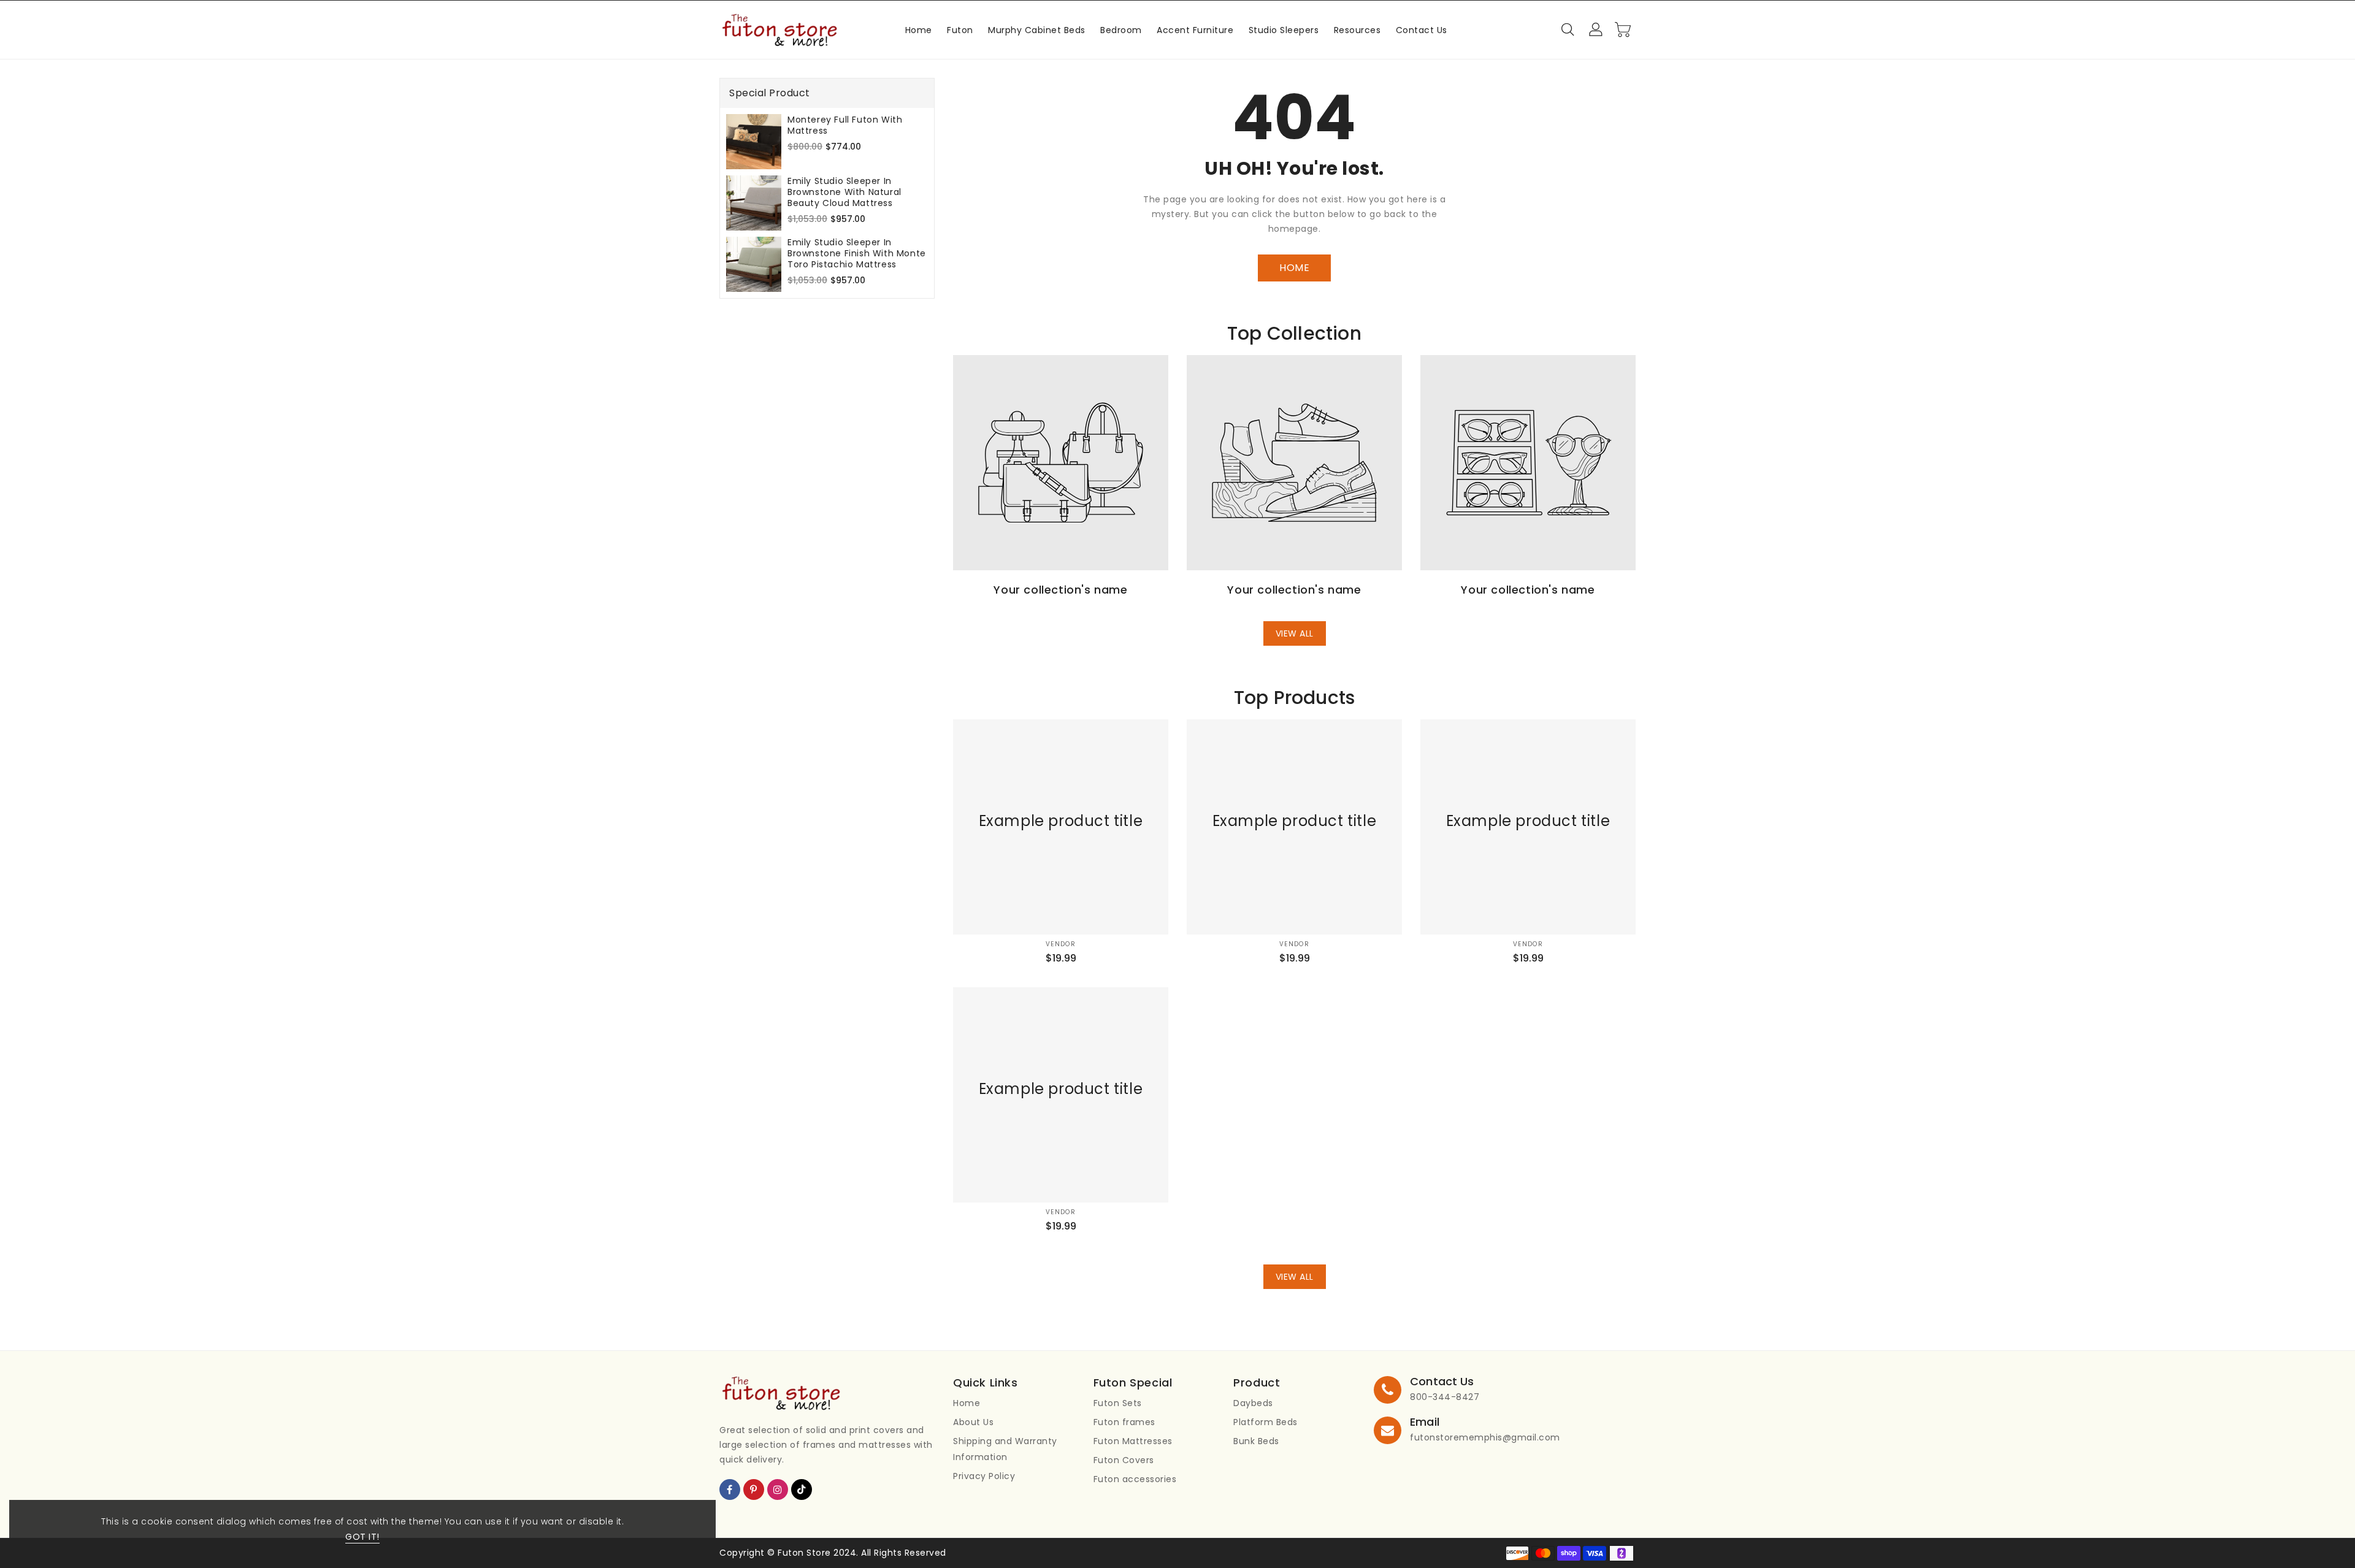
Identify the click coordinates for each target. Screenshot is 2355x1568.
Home (967, 1403)
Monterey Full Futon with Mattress (845, 125)
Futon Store (804, 1553)
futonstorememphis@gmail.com (1485, 1437)
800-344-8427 (1445, 1397)
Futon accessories (1135, 1479)
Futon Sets (1118, 1403)
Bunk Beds (1256, 1441)
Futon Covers (1124, 1460)
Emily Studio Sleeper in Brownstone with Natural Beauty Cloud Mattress (844, 192)
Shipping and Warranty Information (1005, 1449)
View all (1295, 633)
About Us (973, 1422)
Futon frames (1124, 1422)
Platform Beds (1266, 1422)
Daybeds (1253, 1403)
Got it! (362, 1537)
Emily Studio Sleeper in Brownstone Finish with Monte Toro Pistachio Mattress (857, 253)
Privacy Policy (984, 1476)
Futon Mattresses (1133, 1441)
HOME (1294, 268)
